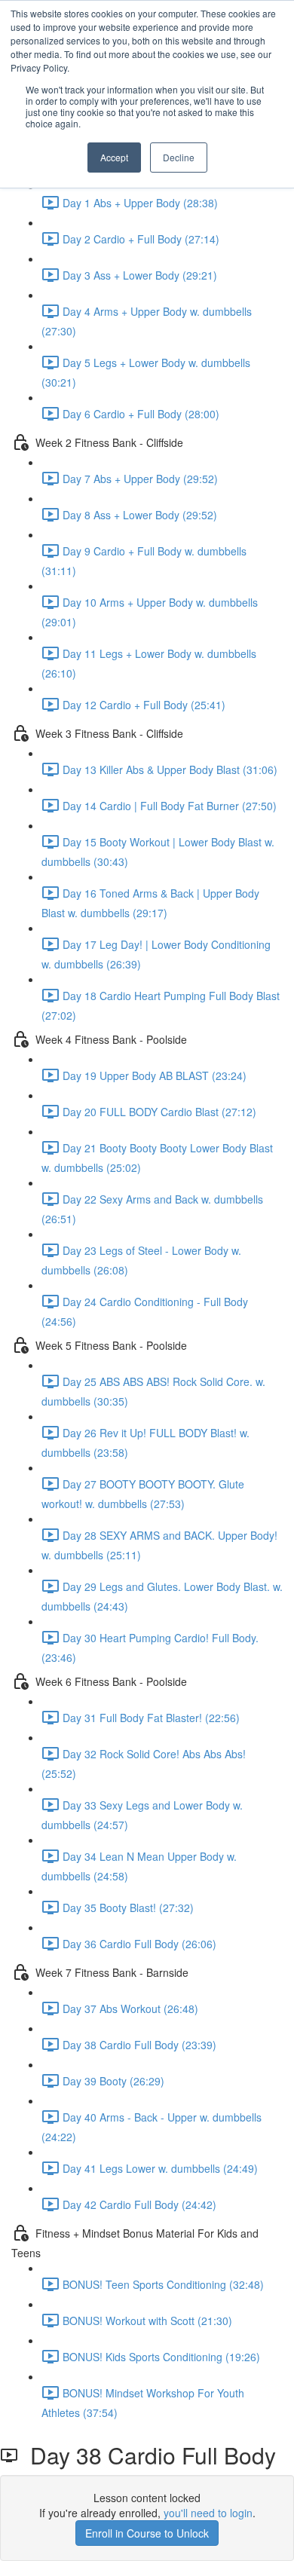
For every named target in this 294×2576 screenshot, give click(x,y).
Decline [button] (179, 157)
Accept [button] (114, 157)
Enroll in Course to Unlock (147, 2533)
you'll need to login (208, 2513)
